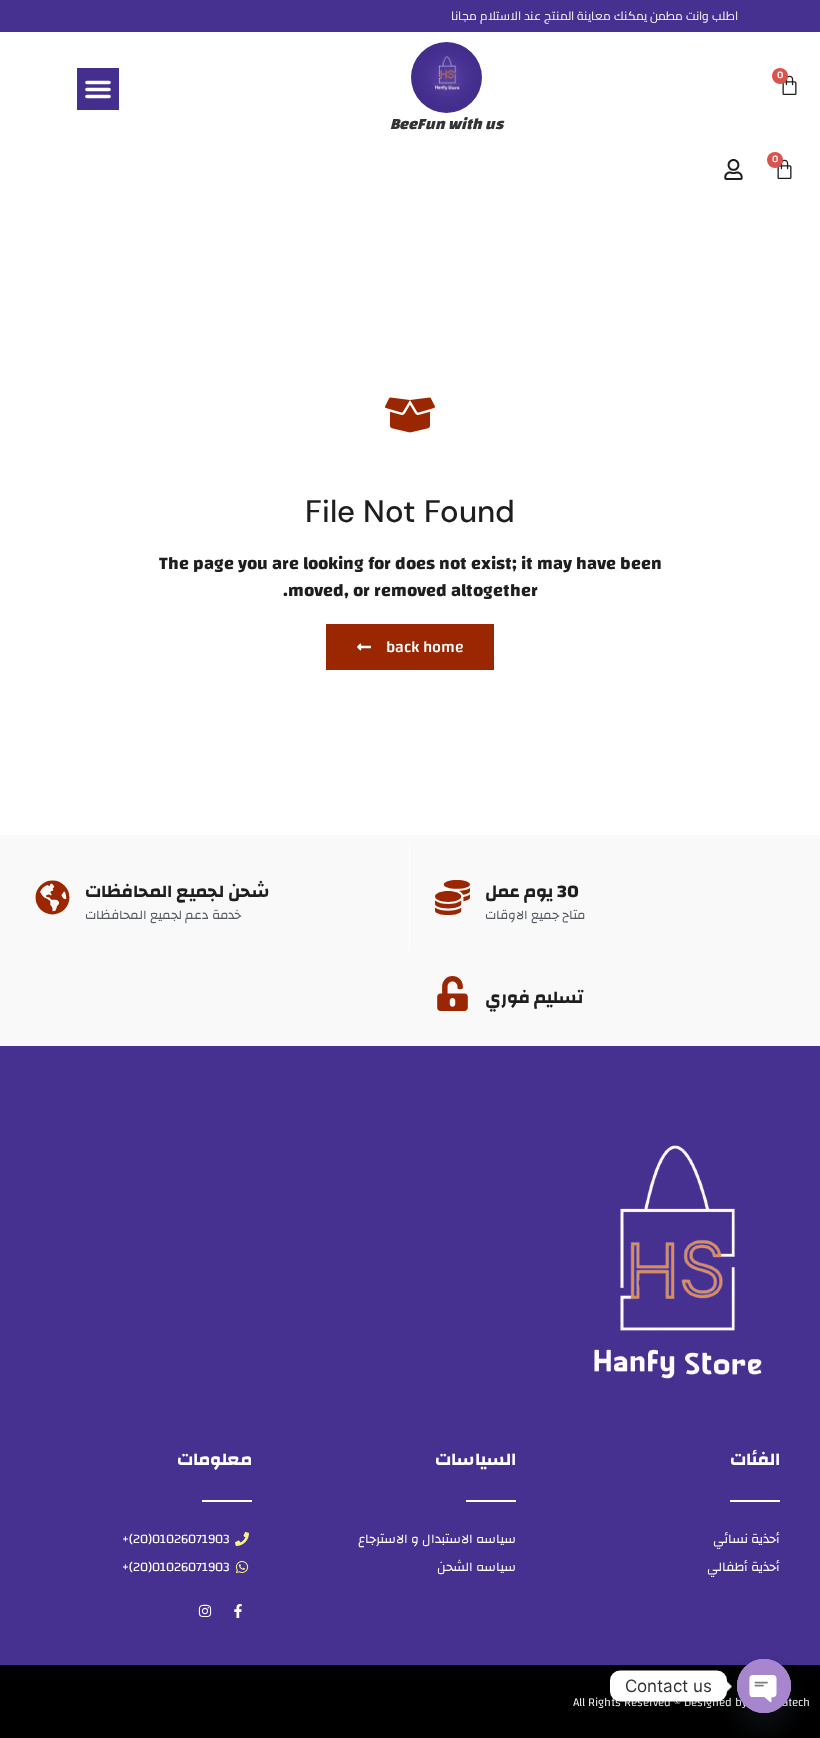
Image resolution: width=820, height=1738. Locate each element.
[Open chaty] (764, 1686)
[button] (98, 89)
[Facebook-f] (238, 1611)
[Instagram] (205, 1611)
